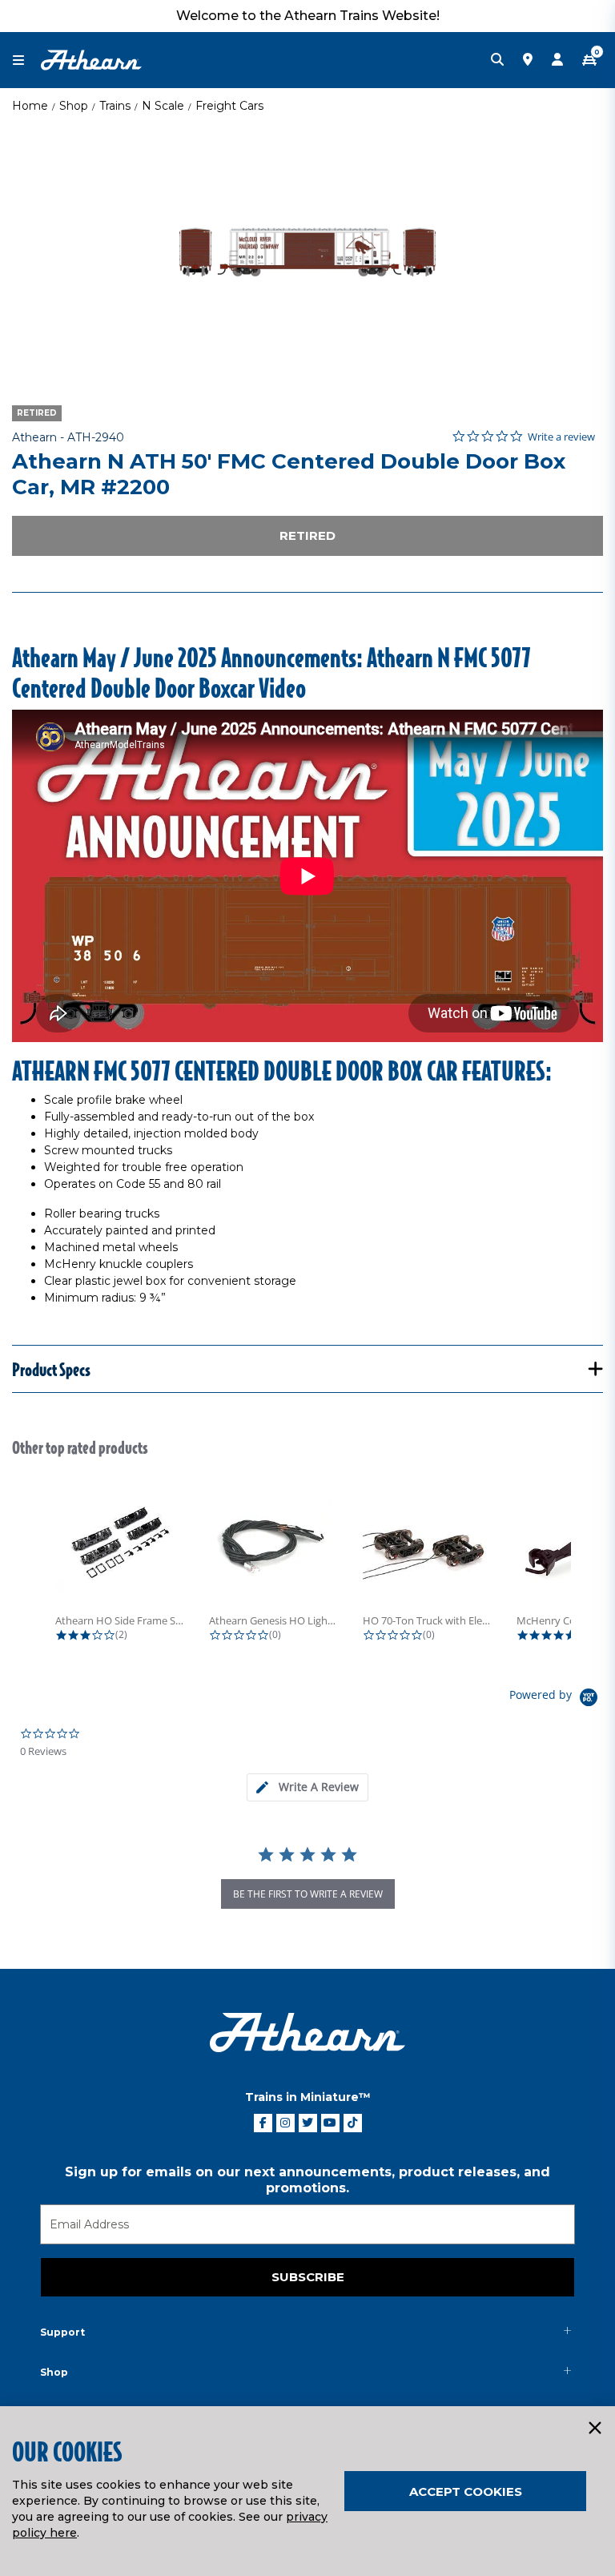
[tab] (307, 1787)
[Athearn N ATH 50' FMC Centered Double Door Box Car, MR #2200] (307, 252)
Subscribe (308, 2277)
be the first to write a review (308, 1894)
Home (30, 106)
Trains (115, 106)
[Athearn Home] (91, 59)
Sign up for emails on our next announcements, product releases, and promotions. (307, 2180)
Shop (74, 106)
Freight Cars (229, 106)
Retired (307, 535)
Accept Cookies (466, 2491)
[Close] (594, 2429)
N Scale (163, 106)
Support (62, 2332)
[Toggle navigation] (26, 60)
